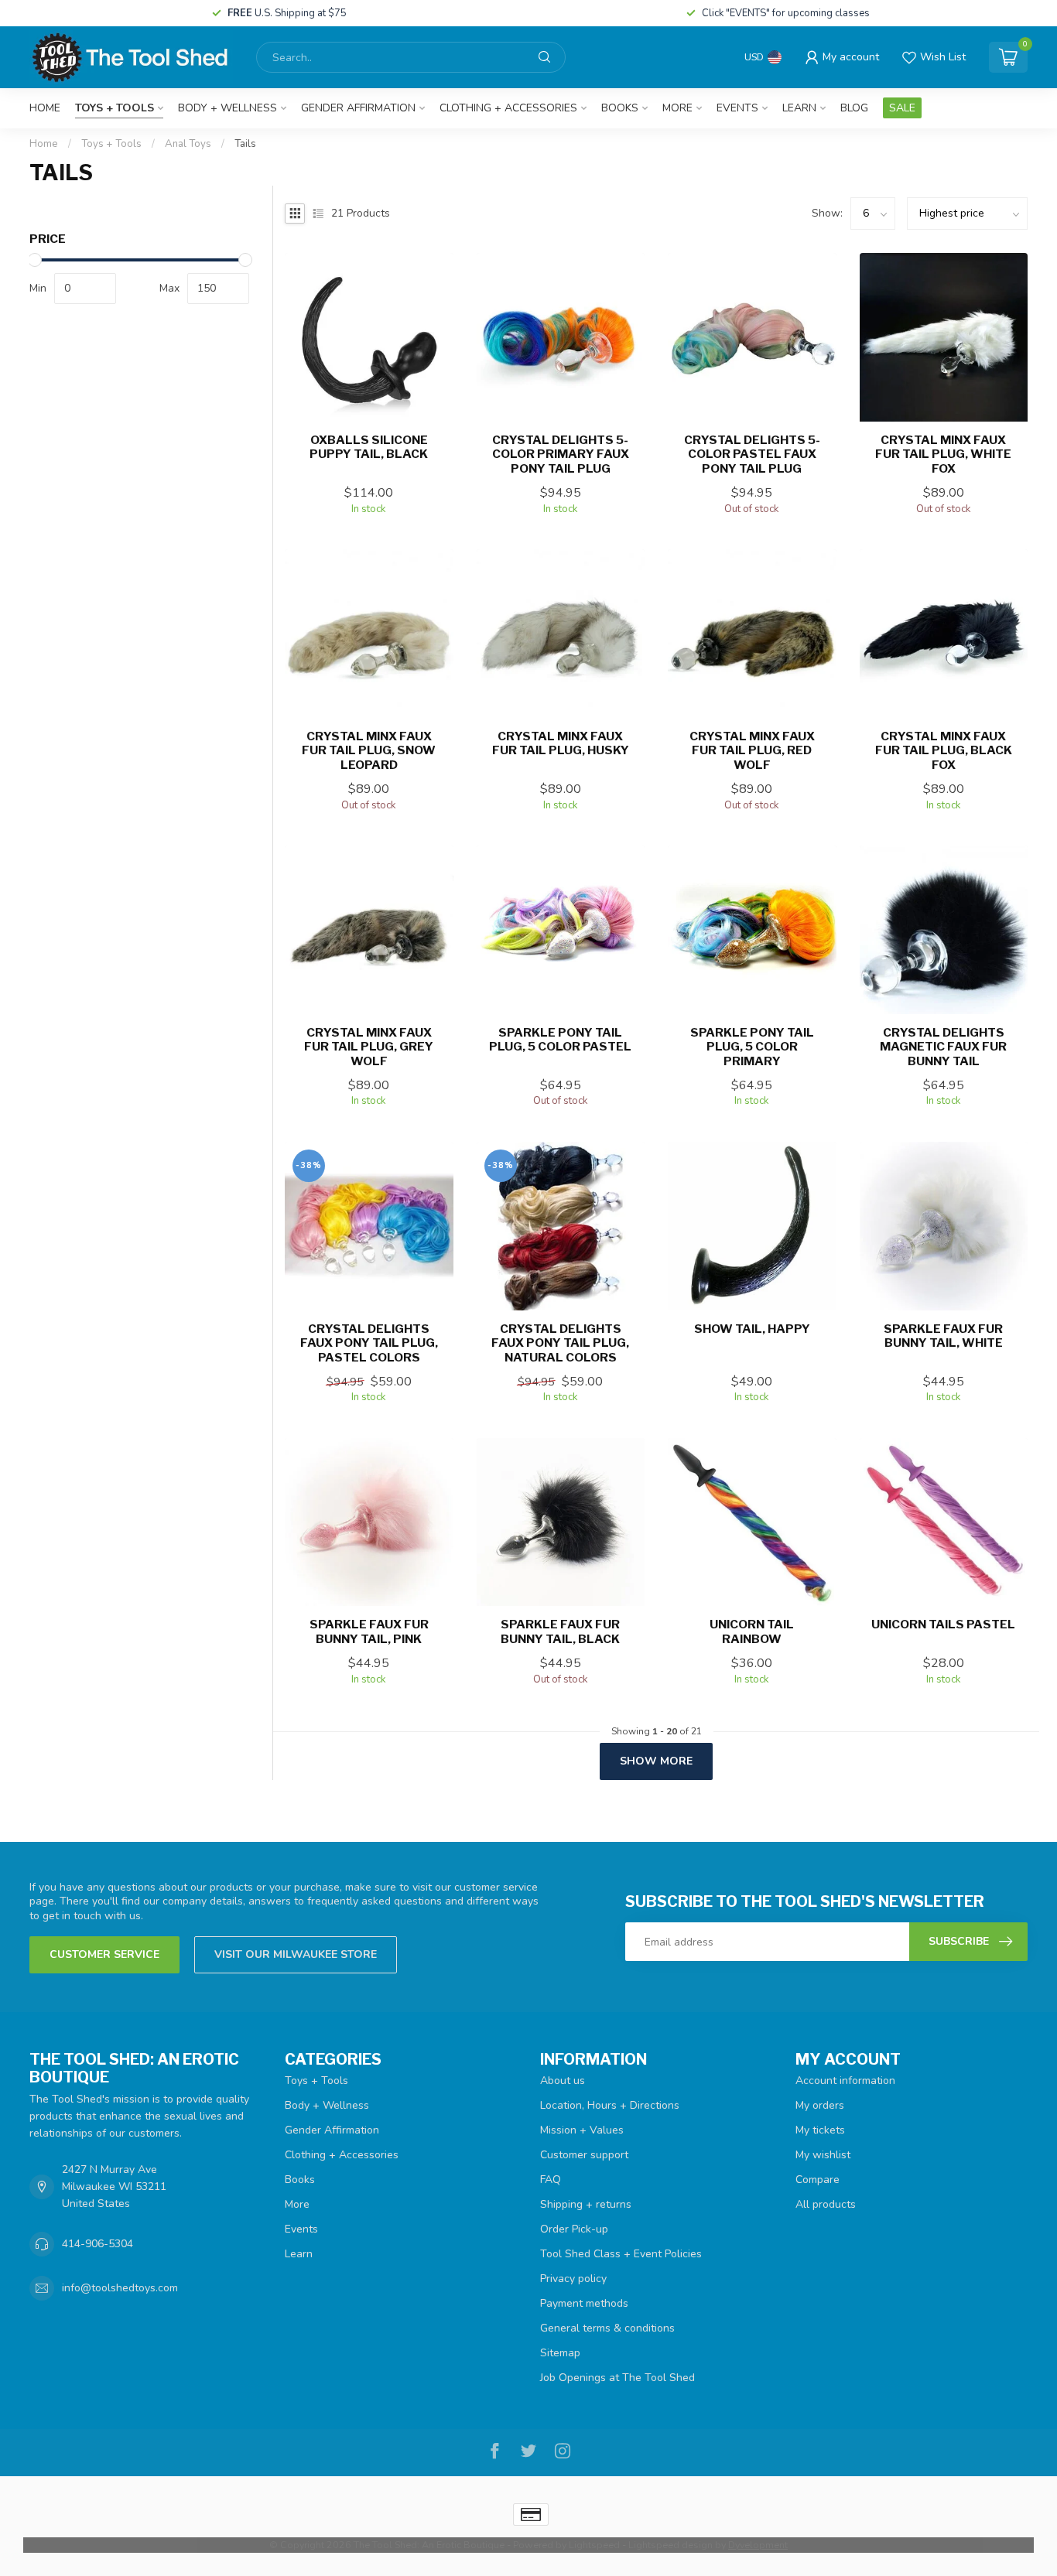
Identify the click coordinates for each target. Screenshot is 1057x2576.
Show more (656, 1761)
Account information (845, 2081)
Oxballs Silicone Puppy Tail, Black (369, 447)
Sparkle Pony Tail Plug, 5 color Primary (752, 1047)
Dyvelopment (758, 2545)
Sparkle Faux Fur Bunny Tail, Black (560, 1631)
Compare (818, 2180)
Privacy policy (573, 2279)
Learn (799, 108)
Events (737, 108)
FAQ (551, 2180)
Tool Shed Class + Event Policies (621, 2254)
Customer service (104, 1954)
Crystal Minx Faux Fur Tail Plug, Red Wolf (752, 751)
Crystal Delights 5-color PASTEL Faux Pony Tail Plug (752, 454)
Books (620, 108)
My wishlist (823, 2155)
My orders (820, 2105)
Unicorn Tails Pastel (943, 1625)
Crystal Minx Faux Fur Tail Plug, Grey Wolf (369, 1047)
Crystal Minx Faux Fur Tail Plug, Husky (561, 743)
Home (45, 108)
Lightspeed (594, 2545)
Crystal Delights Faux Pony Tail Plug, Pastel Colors (369, 1343)
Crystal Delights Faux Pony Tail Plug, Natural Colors (560, 1343)
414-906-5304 (97, 2244)
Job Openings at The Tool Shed (617, 2378)
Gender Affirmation (358, 108)
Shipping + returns (586, 2204)
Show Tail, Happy (752, 1329)
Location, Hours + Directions (610, 2105)
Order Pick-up (574, 2229)
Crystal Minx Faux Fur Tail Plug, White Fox (943, 454)
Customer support (584, 2155)
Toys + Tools (115, 108)
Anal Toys (188, 144)
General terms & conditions (607, 2328)
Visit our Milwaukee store (296, 1954)
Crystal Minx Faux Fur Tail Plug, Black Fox (944, 751)
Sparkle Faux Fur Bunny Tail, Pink (369, 1631)
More (677, 108)
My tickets (820, 2130)
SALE (902, 108)
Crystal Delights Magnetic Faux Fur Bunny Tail (943, 1047)
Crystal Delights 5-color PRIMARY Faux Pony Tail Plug (561, 454)
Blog (854, 108)
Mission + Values (582, 2130)
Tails (245, 144)
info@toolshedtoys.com (120, 2288)
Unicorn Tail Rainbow (752, 1631)
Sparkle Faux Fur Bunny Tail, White (943, 1336)
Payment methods (584, 2303)
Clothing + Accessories (508, 108)
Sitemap (560, 2353)
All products (826, 2204)
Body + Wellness (227, 108)
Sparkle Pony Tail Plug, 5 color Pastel (560, 1040)
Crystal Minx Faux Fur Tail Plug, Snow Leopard (369, 751)
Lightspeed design (670, 2545)
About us (563, 2081)
